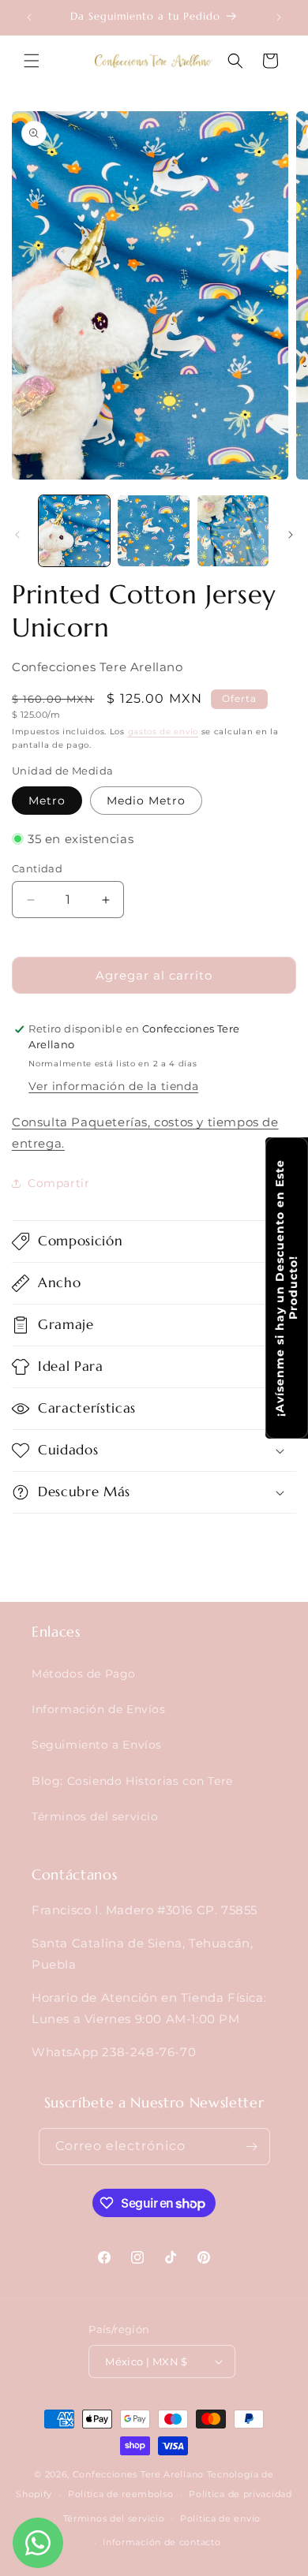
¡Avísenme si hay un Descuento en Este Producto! (286, 1288)
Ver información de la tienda (113, 1086)
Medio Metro (146, 801)
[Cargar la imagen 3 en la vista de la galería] (233, 531)
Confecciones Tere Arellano (138, 2474)
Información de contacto (162, 2542)
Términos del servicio (95, 1816)
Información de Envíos (99, 1709)
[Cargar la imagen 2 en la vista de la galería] (153, 531)
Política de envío (220, 2518)
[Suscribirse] (252, 2147)
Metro (47, 801)
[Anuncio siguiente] (279, 17)
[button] (32, 61)
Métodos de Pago (84, 1674)
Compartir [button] (58, 1183)
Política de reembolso (121, 2494)
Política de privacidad (240, 2494)
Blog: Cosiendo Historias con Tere (132, 1781)
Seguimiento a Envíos (97, 1745)
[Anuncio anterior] (29, 17)
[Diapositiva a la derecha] (291, 535)
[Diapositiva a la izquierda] (17, 535)
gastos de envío (163, 732)
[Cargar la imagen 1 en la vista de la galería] (74, 531)
